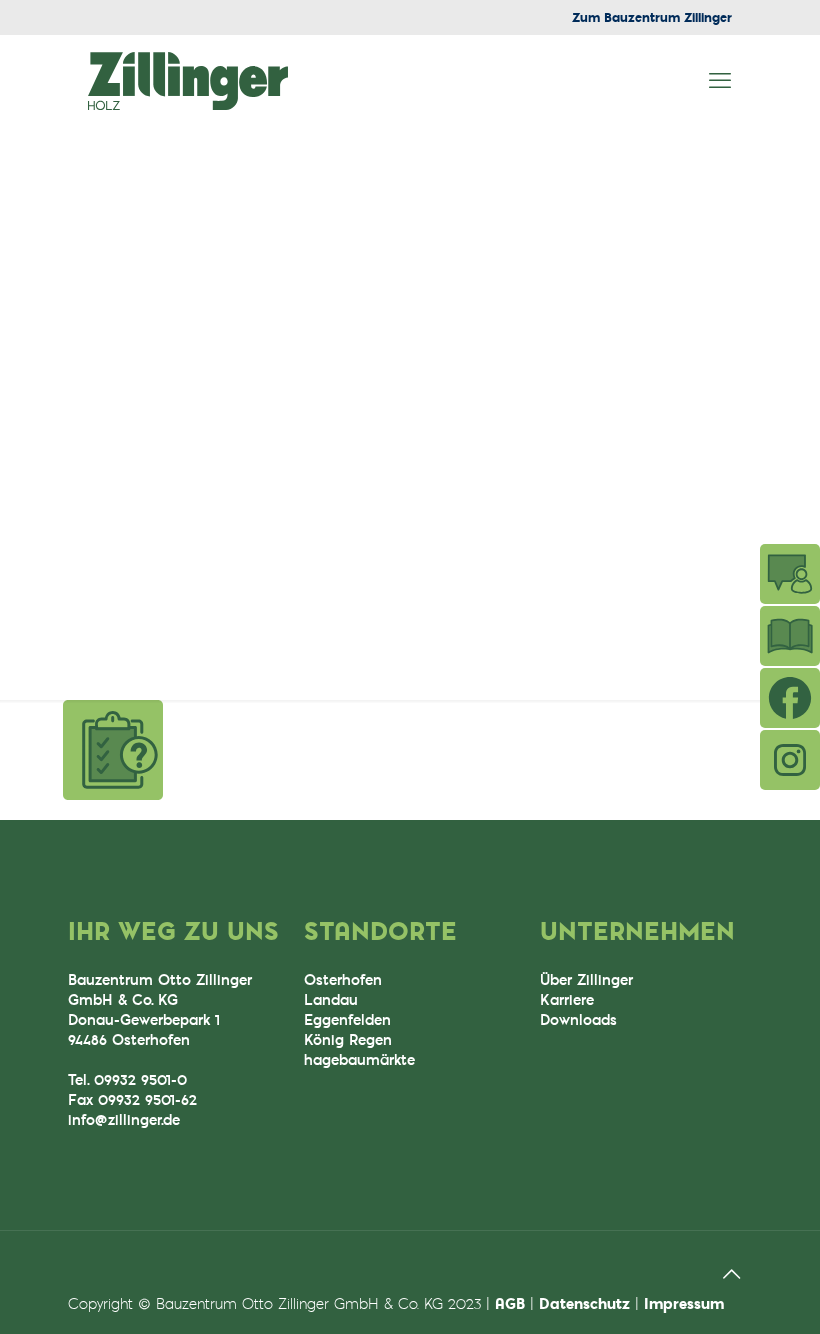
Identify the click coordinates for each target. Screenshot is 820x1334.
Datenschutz (584, 1303)
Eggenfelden (347, 1019)
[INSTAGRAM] (790, 760)
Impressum (684, 1303)
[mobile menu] (720, 80)
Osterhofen (343, 979)
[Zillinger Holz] (188, 80)
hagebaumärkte (359, 1059)
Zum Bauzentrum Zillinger (652, 17)
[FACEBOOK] (790, 698)
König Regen (348, 1039)
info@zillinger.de (124, 1119)
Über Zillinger (586, 979)
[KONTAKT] (790, 574)
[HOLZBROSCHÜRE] (790, 636)
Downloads (578, 1019)
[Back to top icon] (731, 1273)
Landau (331, 999)
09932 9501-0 (140, 1079)
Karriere (567, 999)
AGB (510, 1303)
